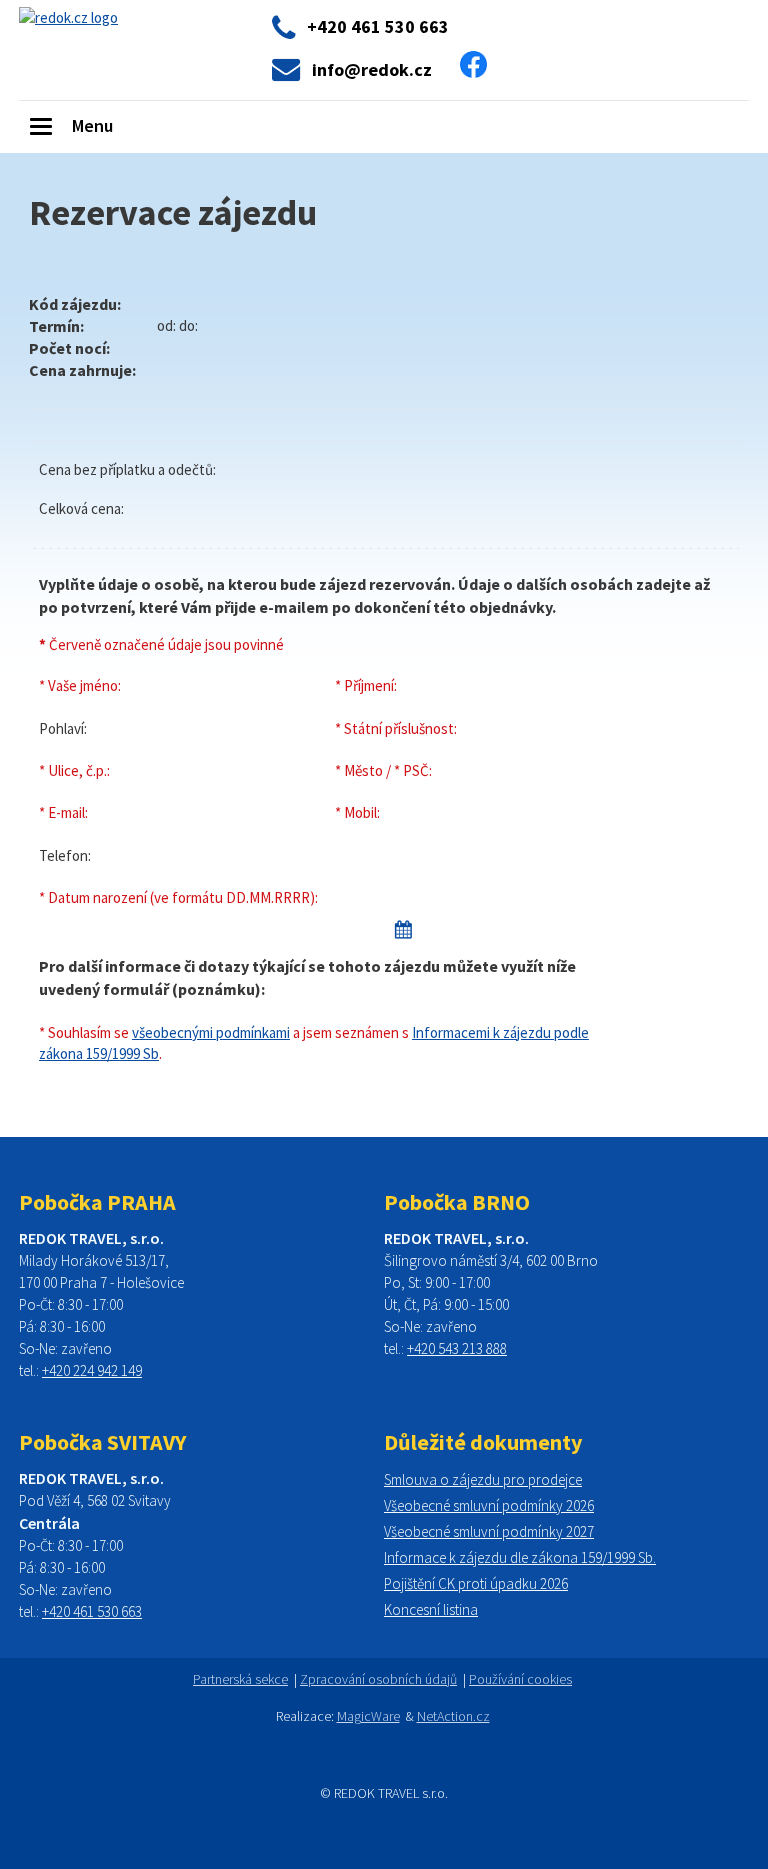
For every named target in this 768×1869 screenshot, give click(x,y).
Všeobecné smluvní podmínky (473, 1505)
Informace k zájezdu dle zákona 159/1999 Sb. (520, 1557)
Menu (92, 125)
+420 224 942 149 (92, 1370)
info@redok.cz (372, 70)
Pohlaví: (63, 728)
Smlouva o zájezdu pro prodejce (483, 1479)
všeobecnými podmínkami (211, 1032)
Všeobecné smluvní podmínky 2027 (489, 1531)
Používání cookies (520, 1679)
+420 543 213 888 (457, 1348)
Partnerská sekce (240, 1679)
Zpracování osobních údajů (378, 1679)
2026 (578, 1505)
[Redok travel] (68, 15)
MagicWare (368, 1716)
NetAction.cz (453, 1716)
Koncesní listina (431, 1609)
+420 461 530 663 (92, 1611)
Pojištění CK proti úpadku (460, 1583)
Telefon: (65, 855)
